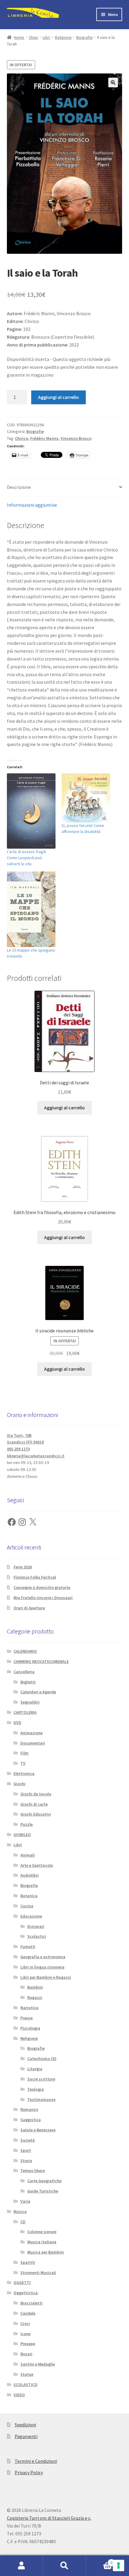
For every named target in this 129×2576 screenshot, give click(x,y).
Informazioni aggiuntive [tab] (32, 505)
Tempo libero (33, 2170)
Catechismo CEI (42, 2059)
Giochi (19, 1784)
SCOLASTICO (25, 2385)
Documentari (33, 1743)
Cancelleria (24, 1672)
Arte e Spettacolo (37, 1865)
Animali (28, 1855)
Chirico (22, 438)
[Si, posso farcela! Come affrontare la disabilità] (86, 798)
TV (23, 1763)
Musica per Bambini (46, 2252)
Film (24, 1753)
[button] (113, 82)
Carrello (99, 2560)
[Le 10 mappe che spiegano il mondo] (31, 909)
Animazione (31, 1733)
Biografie (84, 37)
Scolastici (37, 1936)
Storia (26, 2161)
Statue (27, 2374)
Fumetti (28, 1947)
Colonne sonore (42, 2232)
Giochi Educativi (36, 1814)
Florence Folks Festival (35, 1577)
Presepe (28, 2344)
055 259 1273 (18, 1449)
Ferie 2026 (23, 1567)
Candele (28, 2313)
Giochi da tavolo (36, 1794)
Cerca (64, 2566)
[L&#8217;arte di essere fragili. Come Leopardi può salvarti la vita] (31, 811)
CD (23, 2222)
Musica (20, 2211)
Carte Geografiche (44, 2181)
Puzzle (27, 1824)
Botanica (29, 1896)
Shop (33, 37)
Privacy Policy (29, 2472)
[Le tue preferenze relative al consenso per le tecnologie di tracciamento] (118, 2565)
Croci (25, 2323)
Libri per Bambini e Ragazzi (46, 1977)
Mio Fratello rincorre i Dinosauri (43, 1598)
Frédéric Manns (44, 438)
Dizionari (36, 1926)
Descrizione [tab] (19, 487)
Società (28, 2140)
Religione (63, 37)
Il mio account (21, 2566)
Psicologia (30, 2028)
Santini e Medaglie (38, 2364)
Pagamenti (26, 2436)
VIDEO (19, 2395)
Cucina (27, 1906)
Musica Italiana (42, 2242)
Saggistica (31, 2120)
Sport (26, 2150)
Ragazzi (35, 1997)
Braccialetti (31, 2303)
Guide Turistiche (43, 2191)
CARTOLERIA (25, 1712)
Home (19, 37)
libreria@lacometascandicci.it (36, 1456)
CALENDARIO (25, 1651)
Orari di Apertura (29, 1608)
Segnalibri (30, 1702)
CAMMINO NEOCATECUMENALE (41, 1661)
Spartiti (28, 2262)
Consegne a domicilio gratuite (42, 1587)
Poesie (27, 2018)
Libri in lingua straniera (42, 1967)
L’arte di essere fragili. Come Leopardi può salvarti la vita (27, 858)
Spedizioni (25, 2425)
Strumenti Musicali (38, 2273)
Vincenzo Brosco (76, 438)
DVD (17, 1723)
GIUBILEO (22, 1835)
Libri (46, 37)
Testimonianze (41, 2099)
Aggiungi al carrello (58, 397)
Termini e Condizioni (36, 2461)
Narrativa (29, 2008)
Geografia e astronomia (43, 1957)
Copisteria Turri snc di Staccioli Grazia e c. (49, 2518)
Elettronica (24, 1773)
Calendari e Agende (38, 1692)
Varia (25, 2201)
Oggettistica (26, 2293)
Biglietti (28, 1682)
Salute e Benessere (38, 2130)
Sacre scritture (41, 2079)
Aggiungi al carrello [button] (64, 1108)
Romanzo (29, 2109)
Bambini (35, 1987)
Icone (25, 2334)
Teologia (36, 2089)
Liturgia (35, 2069)
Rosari (26, 2354)
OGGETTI (22, 2282)
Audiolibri (30, 1875)
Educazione (31, 1916)
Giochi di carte (34, 1804)
